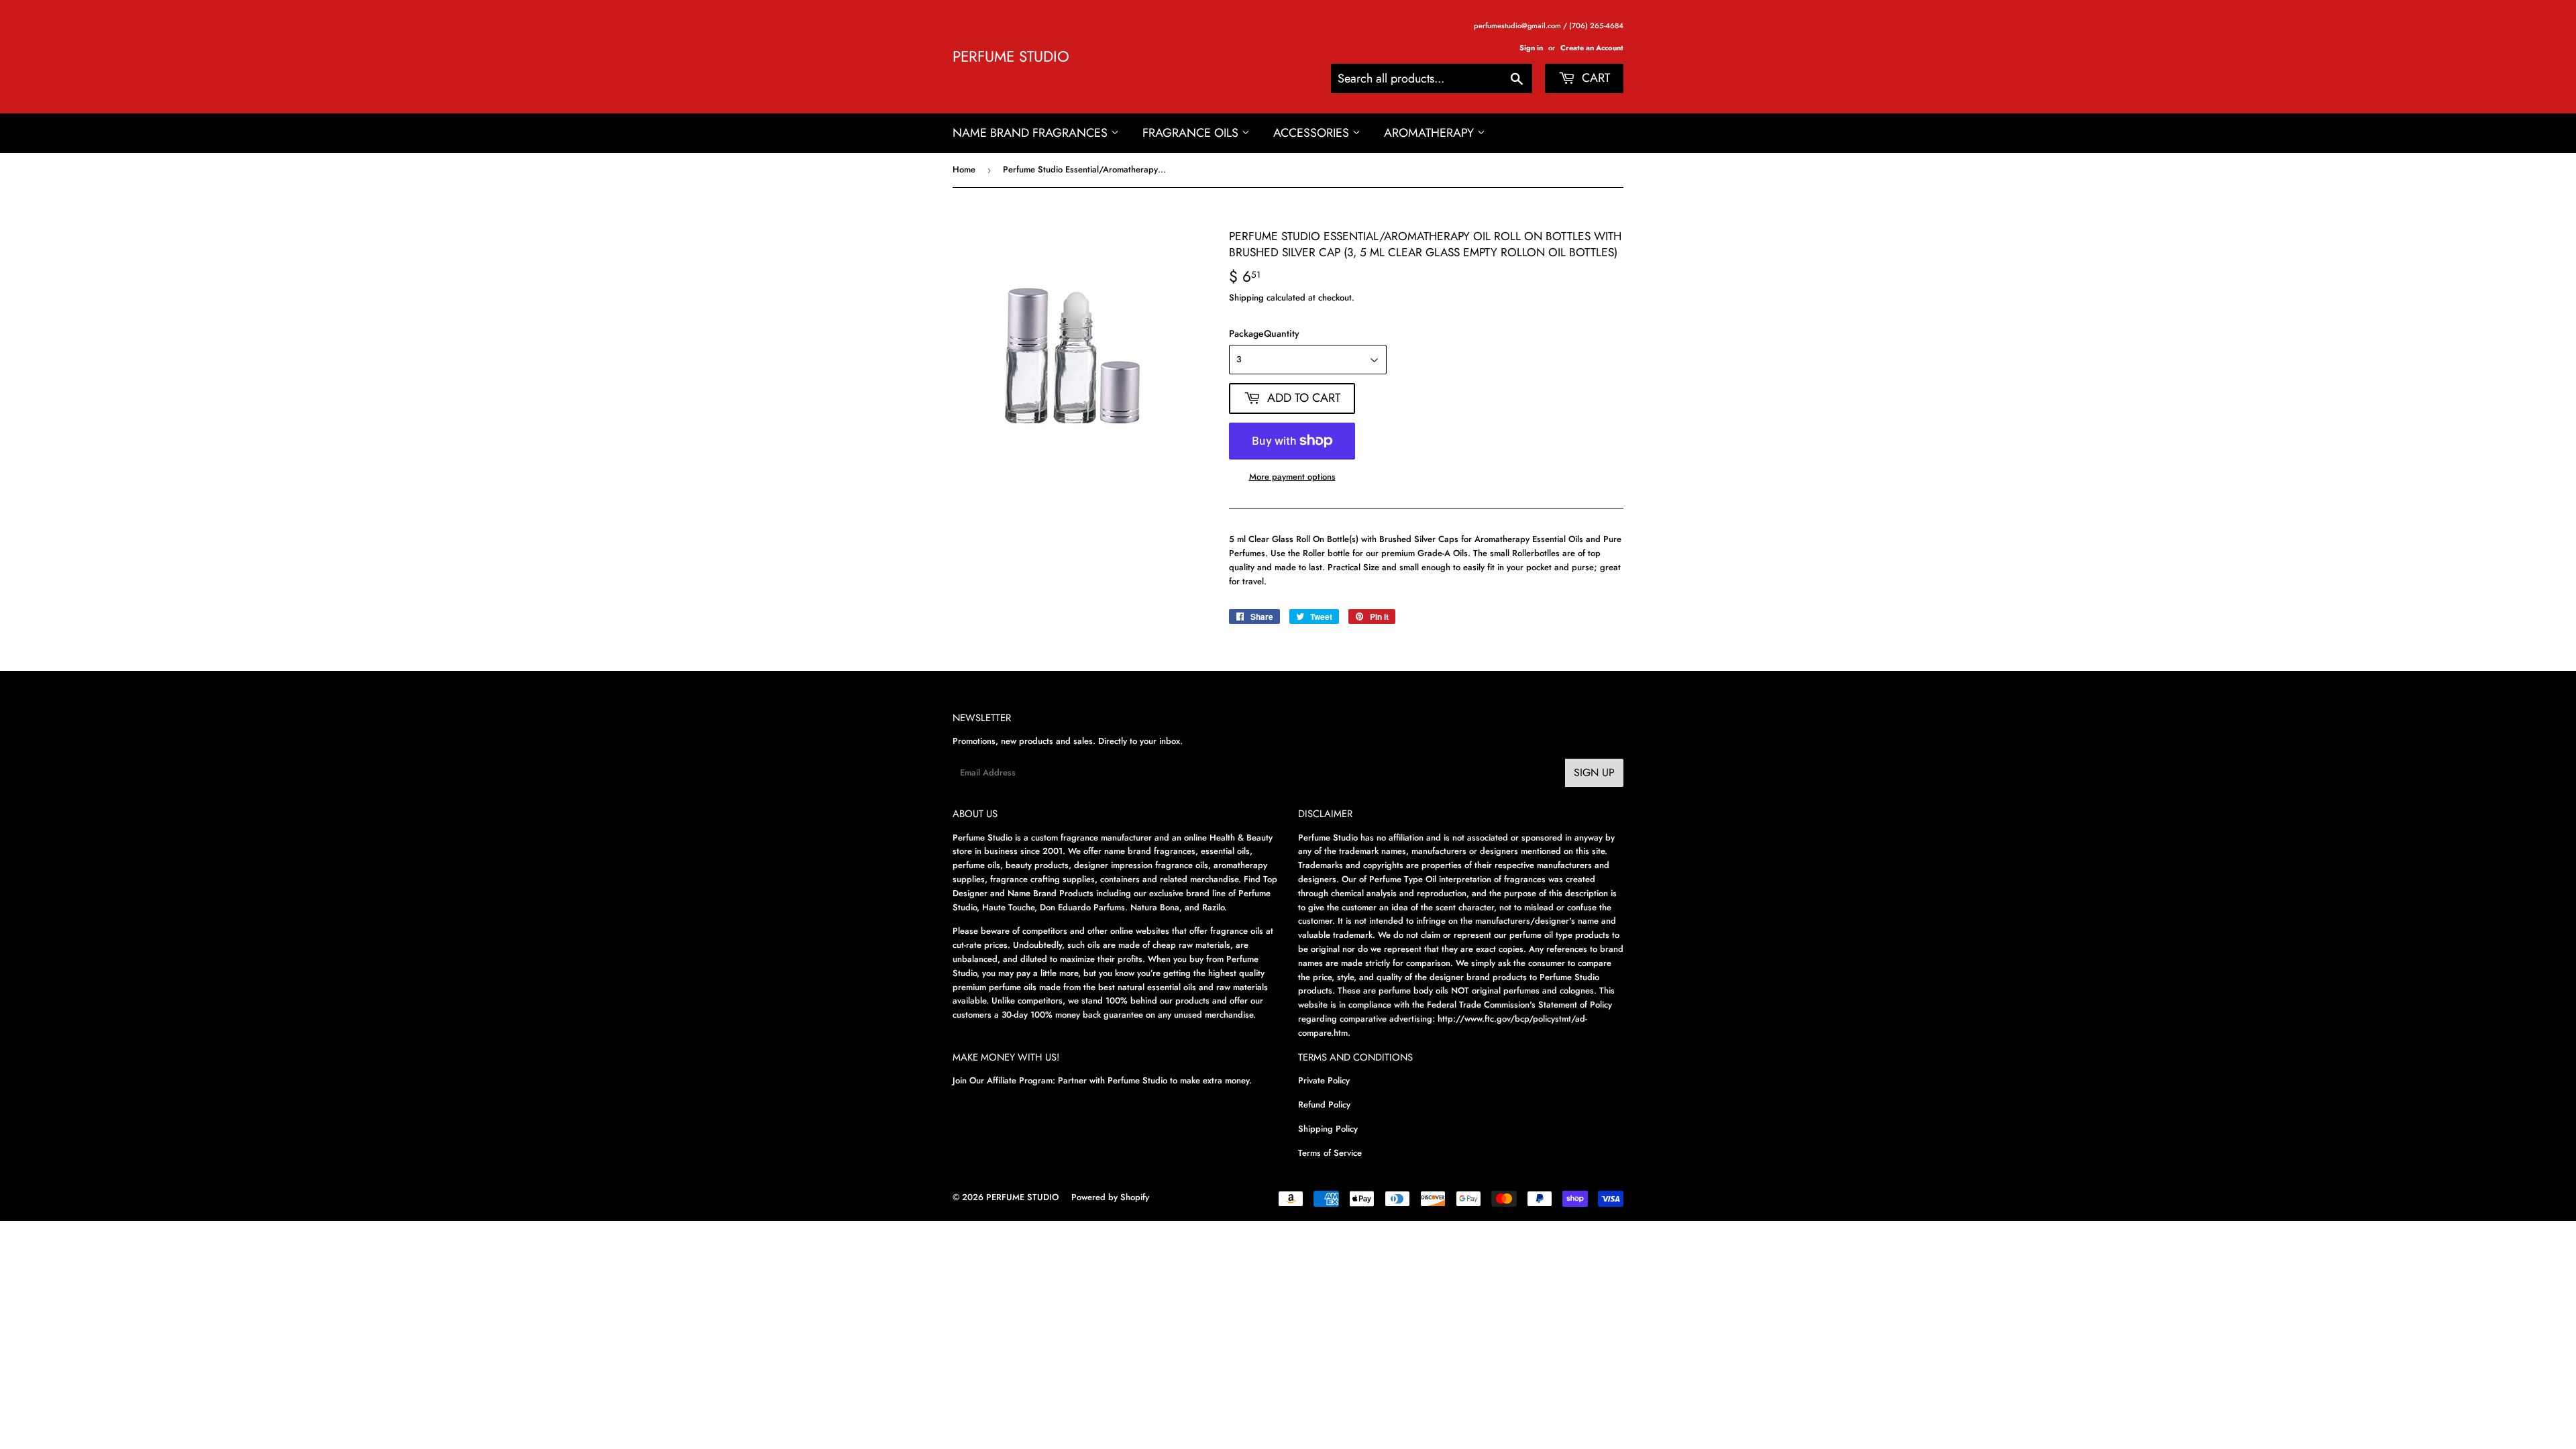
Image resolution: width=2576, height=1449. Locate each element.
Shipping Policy (1328, 1129)
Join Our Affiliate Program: (1004, 1080)
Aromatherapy (1431, 133)
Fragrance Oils (1192, 133)
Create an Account (1592, 48)
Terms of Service (1330, 1153)
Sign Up (1594, 772)
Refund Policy (1324, 1105)
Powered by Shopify (1110, 1197)
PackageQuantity (1264, 333)
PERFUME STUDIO (1011, 57)
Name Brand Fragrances (1032, 133)
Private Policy (1324, 1080)
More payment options (1292, 477)
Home (964, 169)
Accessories (1313, 133)
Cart (1594, 78)
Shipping (1246, 298)
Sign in (1531, 48)
